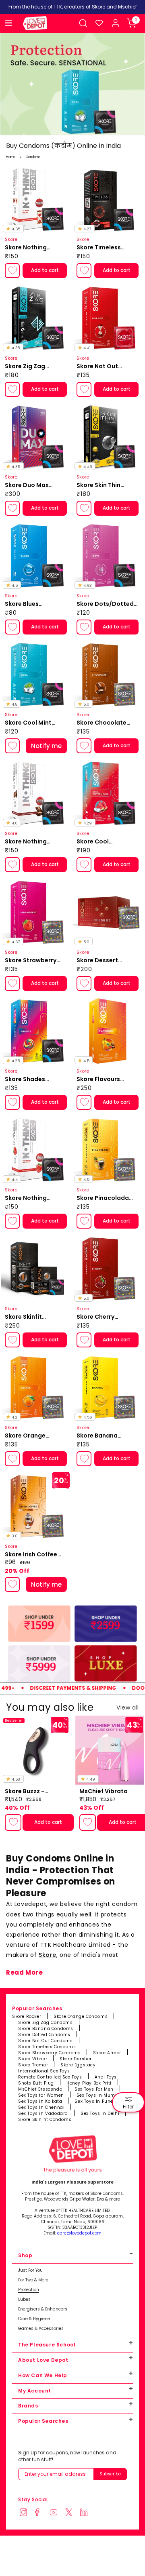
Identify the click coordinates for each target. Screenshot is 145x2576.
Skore (48, 1955)
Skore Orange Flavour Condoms (31, 1436)
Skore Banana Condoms (46, 2029)
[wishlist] (99, 23)
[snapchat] (71, 2513)
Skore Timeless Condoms (47, 2047)
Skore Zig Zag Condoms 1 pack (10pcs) (29, 367)
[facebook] (41, 2513)
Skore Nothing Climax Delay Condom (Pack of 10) (36, 248)
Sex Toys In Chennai (41, 2107)
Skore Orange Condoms (81, 2016)
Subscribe (110, 2474)
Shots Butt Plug (36, 2083)
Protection (29, 2290)
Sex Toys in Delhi (100, 2113)
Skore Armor (107, 2053)
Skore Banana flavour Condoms (102, 1436)
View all (128, 1707)
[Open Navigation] (8, 23)
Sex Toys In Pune (94, 2101)
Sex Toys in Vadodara (43, 2113)
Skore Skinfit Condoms (23, 1317)
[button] (83, 23)
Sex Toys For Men (94, 2089)
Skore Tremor (33, 2065)
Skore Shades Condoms (25, 1079)
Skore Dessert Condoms (97, 961)
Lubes (24, 2300)
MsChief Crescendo (40, 2089)
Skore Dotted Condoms (44, 2035)
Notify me (46, 746)
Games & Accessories (41, 2329)
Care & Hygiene (34, 2319)
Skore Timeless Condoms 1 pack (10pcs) (101, 248)
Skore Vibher (33, 2059)
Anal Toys (106, 2077)
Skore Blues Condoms (22, 604)
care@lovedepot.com (79, 2233)
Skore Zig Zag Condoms (46, 2023)
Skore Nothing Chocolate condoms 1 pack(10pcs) (35, 842)
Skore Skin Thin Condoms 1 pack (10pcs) (101, 485)
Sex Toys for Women (41, 2095)
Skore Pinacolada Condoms (103, 1198)
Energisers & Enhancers (43, 2309)
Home (11, 157)
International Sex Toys (44, 2071)
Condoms (33, 157)
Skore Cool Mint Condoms (28, 723)
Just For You (30, 2270)
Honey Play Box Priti (89, 2083)
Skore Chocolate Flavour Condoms (103, 723)
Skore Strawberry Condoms (31, 961)
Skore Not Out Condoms (97, 367)
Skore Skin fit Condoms (45, 2120)
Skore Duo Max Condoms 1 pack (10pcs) (29, 485)
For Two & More (33, 2280)
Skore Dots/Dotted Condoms (105, 604)
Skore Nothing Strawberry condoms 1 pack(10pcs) (26, 1198)
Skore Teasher (76, 2059)
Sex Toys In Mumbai (100, 2095)
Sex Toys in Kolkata (40, 2101)
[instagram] (26, 2513)
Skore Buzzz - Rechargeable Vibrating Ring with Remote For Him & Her (37, 1792)
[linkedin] (86, 2513)
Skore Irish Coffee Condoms (31, 1555)
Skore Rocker (27, 2016)
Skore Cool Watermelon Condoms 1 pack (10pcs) (101, 842)
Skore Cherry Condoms (95, 1317)
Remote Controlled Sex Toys (50, 2077)
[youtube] (56, 2513)
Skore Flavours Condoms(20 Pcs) (103, 1079)
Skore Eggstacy (78, 2065)
